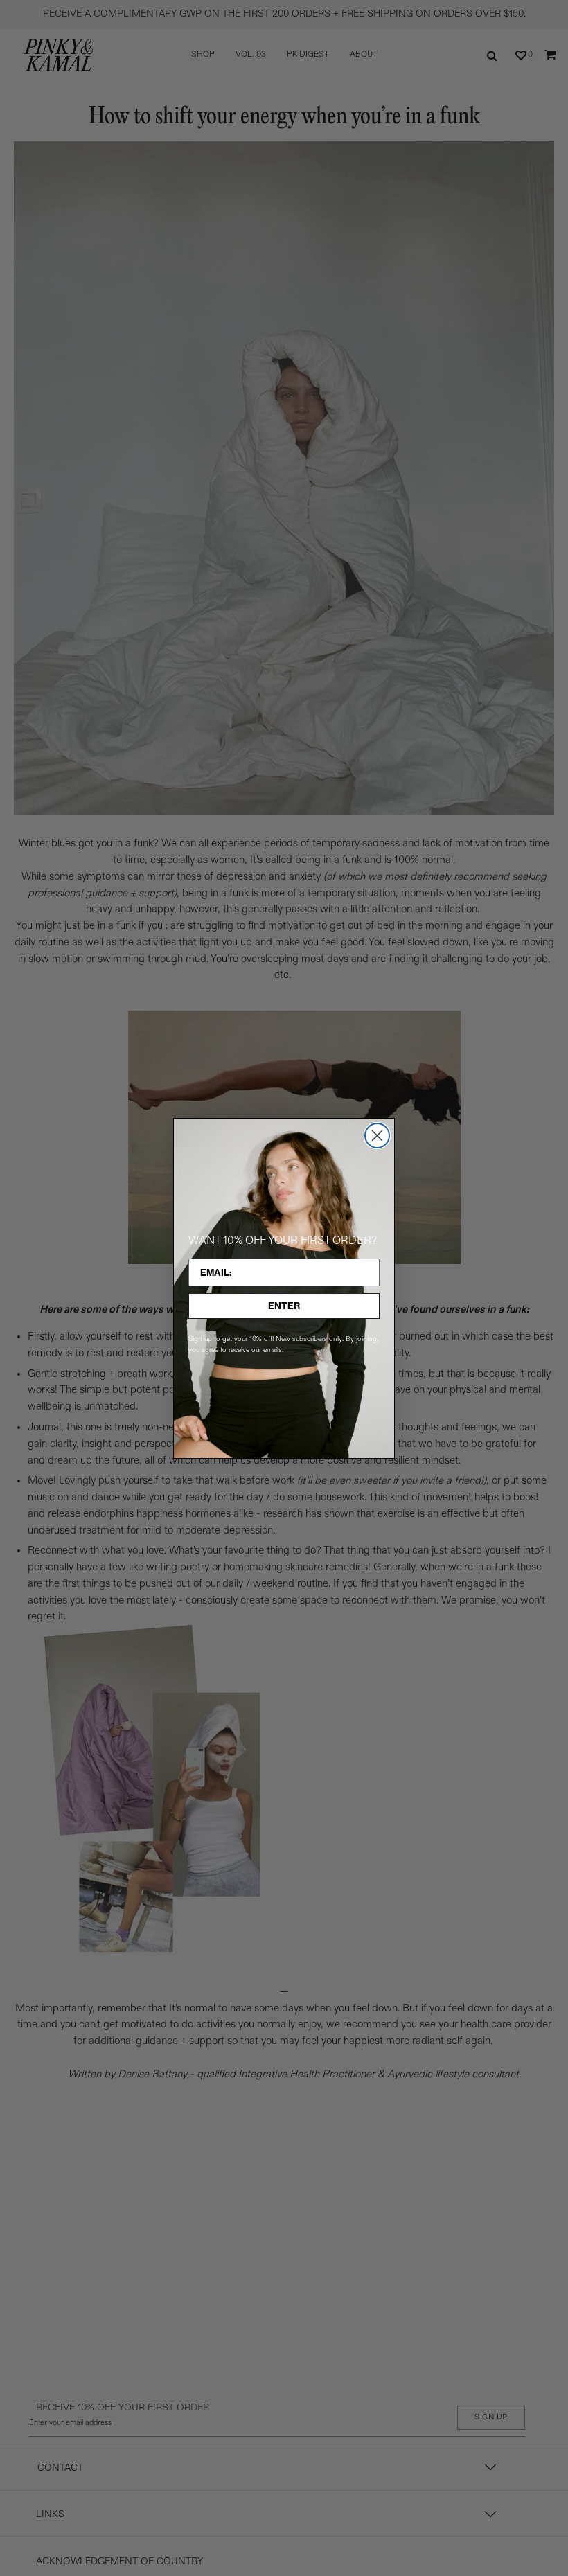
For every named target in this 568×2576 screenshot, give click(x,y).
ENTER (284, 1306)
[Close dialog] (377, 1136)
